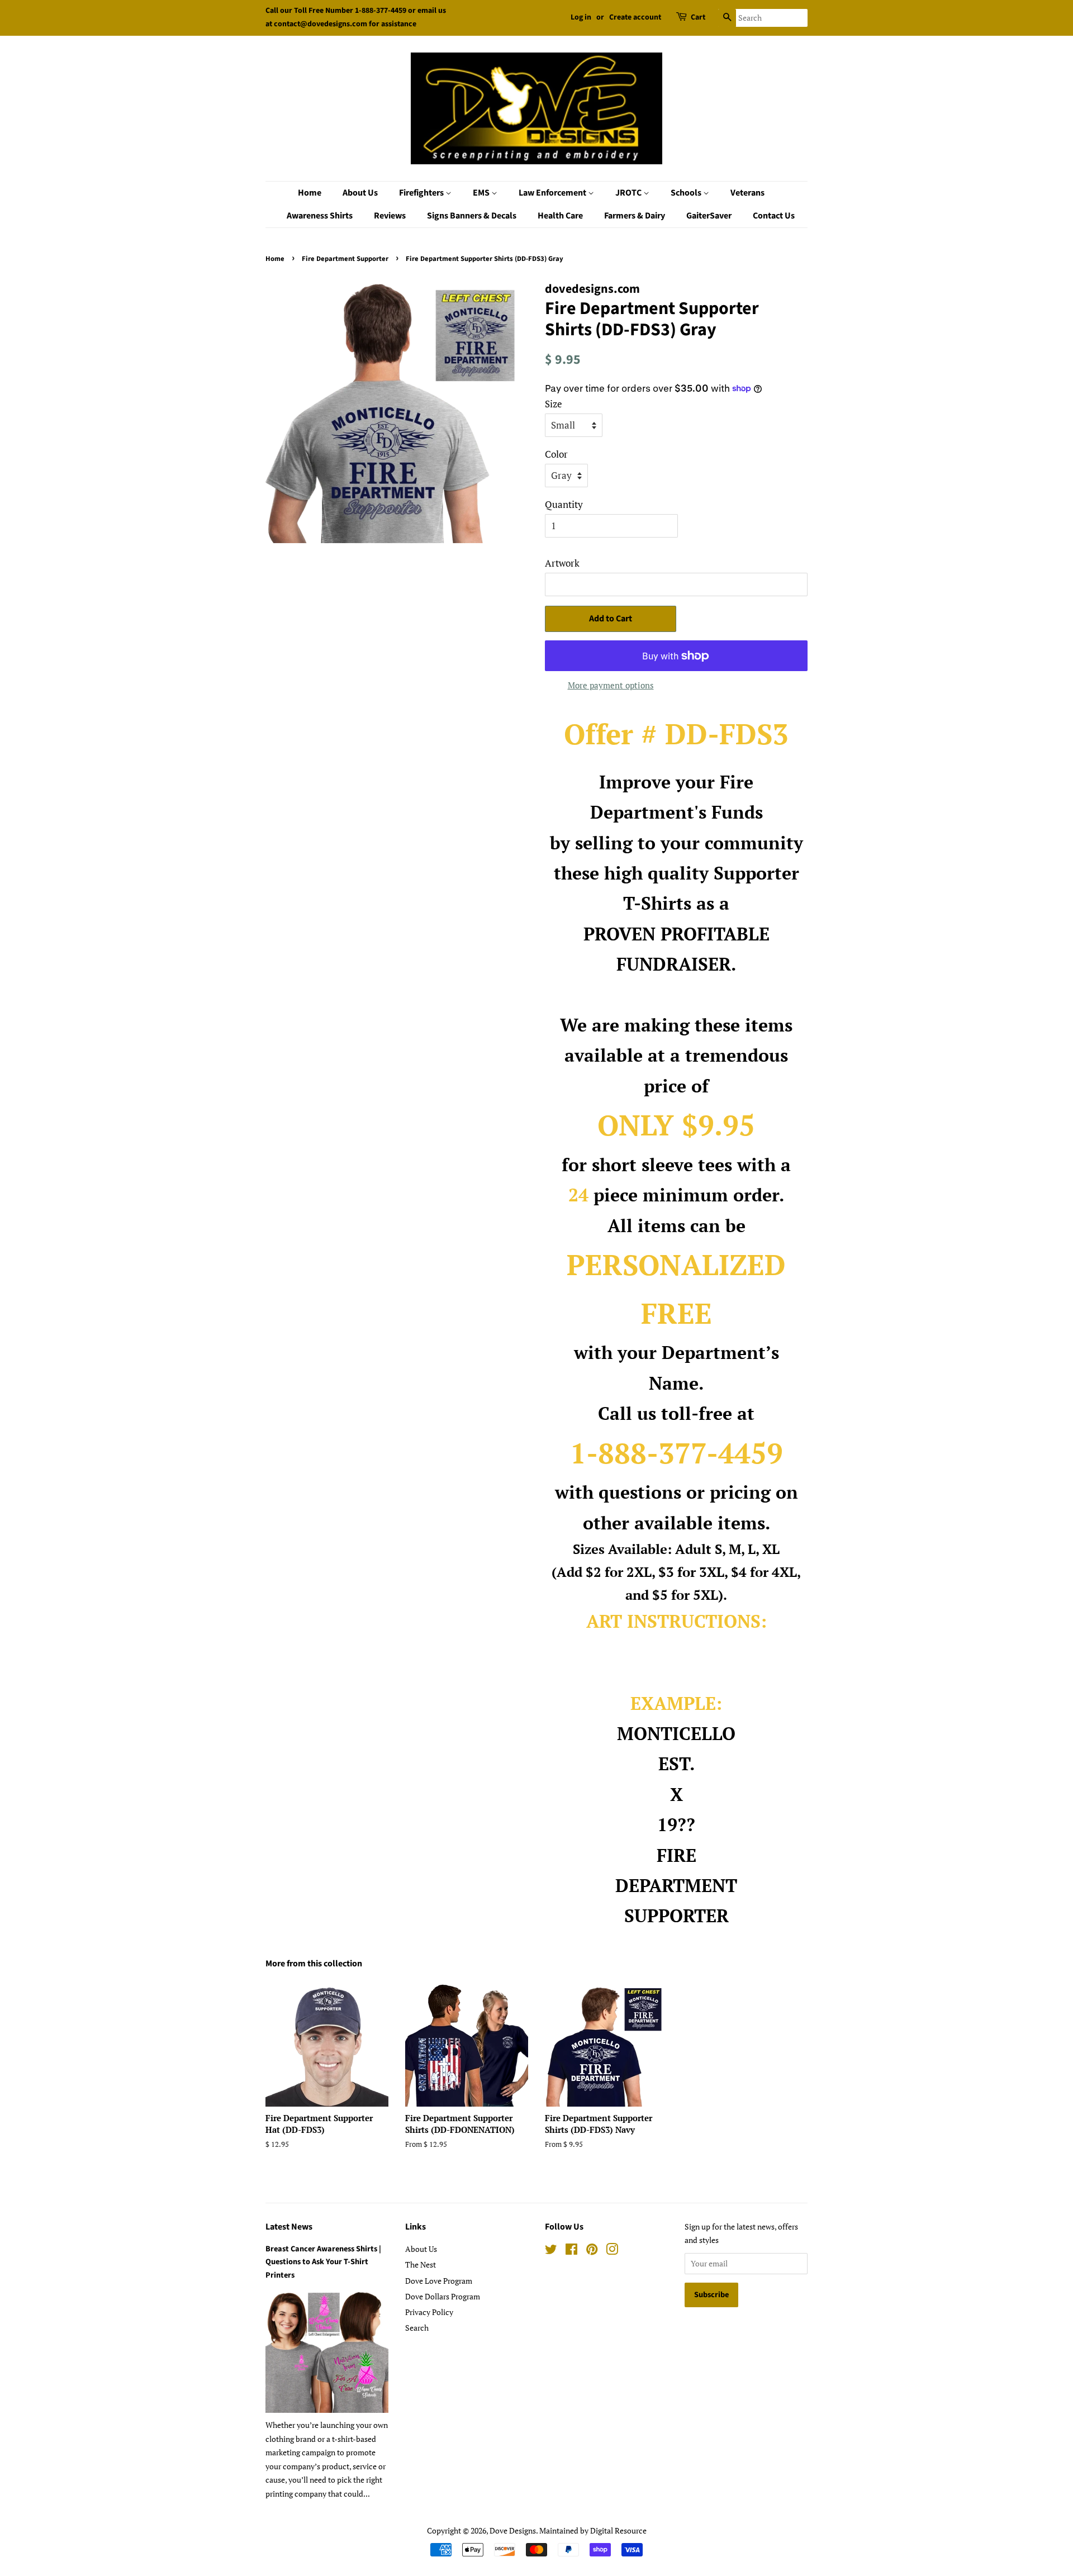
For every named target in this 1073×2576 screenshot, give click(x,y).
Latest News (289, 2227)
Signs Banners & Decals (472, 216)
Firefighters (422, 193)
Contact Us (774, 216)
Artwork (562, 563)
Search (417, 2328)
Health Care (560, 216)
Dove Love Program (439, 2281)
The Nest (421, 2264)
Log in (581, 17)
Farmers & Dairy (635, 216)
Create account (635, 17)
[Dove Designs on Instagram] (612, 2251)
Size (554, 404)
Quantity (564, 504)
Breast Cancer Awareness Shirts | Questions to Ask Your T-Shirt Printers (323, 2262)
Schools (687, 193)
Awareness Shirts (320, 216)
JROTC (629, 193)
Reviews (390, 216)
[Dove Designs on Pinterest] (592, 2251)
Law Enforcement (553, 193)
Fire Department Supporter (345, 259)
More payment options (611, 685)
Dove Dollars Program (443, 2296)
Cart (698, 17)
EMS (482, 193)
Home (310, 193)
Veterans (747, 193)
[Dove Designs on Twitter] (551, 2251)
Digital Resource (618, 2530)
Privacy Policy (429, 2312)
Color (556, 454)
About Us (360, 193)
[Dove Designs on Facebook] (571, 2251)
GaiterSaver (709, 216)
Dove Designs (513, 2530)
